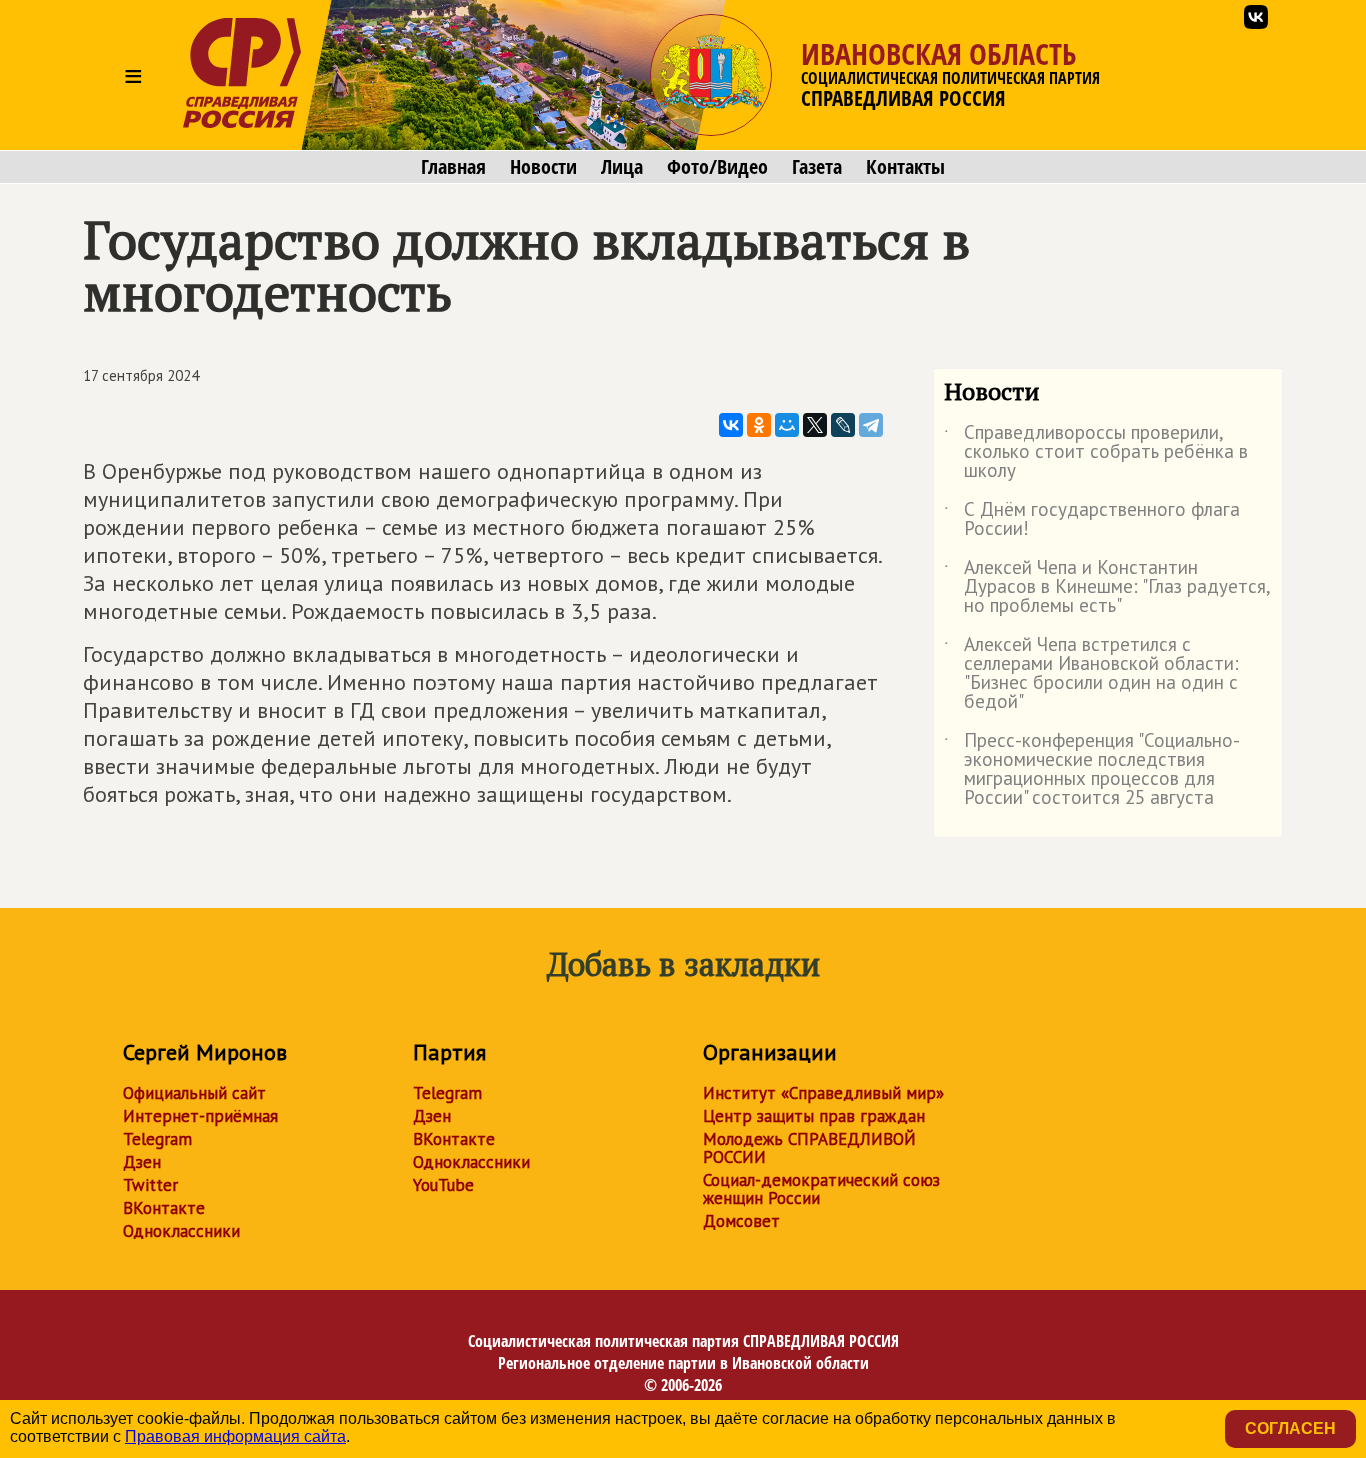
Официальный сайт (194, 1093)
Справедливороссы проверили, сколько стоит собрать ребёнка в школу (1096, 452)
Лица (622, 167)
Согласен (1290, 1428)
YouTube (443, 1185)
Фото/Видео (717, 167)
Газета (817, 167)
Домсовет (741, 1221)
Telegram (157, 1139)
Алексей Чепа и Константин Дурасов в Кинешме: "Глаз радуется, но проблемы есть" (1107, 587)
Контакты (905, 167)
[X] (815, 425)
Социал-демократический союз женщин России (821, 1189)
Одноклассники (181, 1231)
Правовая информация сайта (235, 1436)
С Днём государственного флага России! (1092, 520)
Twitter (150, 1185)
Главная (453, 167)
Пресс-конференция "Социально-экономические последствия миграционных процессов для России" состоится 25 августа (1092, 770)
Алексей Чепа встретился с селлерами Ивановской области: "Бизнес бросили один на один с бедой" (1091, 674)
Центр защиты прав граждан (814, 1116)
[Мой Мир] (787, 425)
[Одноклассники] (759, 425)
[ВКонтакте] (731, 425)
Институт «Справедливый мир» (823, 1093)
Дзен (142, 1162)
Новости (543, 167)
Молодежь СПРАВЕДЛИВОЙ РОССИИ (809, 1148)
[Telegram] (871, 425)
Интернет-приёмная (200, 1116)
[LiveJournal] (843, 425)
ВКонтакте (164, 1208)
